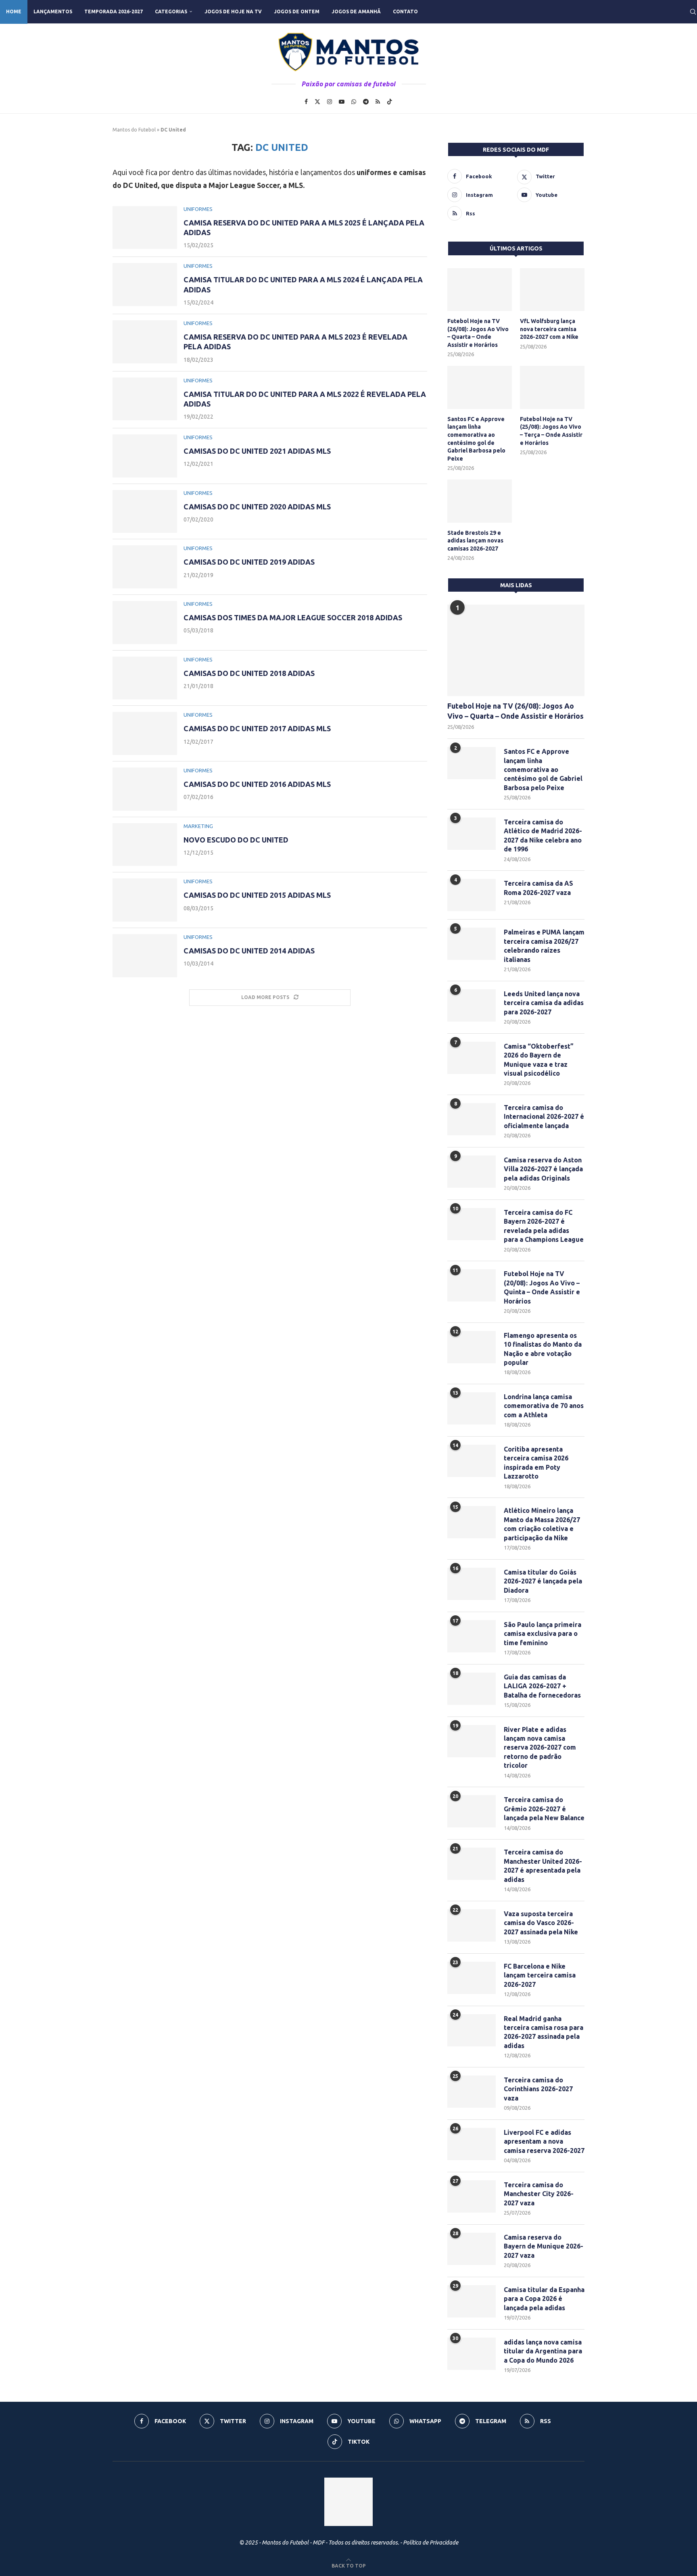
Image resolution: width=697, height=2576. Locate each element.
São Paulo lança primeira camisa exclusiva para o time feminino (543, 1634)
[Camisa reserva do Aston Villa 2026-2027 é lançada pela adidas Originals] (472, 1172)
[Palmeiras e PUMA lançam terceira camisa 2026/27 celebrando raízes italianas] (472, 944)
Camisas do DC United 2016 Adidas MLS (257, 784)
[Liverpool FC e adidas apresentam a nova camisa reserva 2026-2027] (472, 2144)
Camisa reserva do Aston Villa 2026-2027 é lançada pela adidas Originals (543, 1169)
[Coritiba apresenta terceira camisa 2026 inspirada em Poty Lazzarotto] (472, 1461)
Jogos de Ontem (297, 11)
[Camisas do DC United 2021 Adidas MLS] (145, 456)
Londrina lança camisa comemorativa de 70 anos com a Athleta (544, 1406)
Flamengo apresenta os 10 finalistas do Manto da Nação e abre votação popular (543, 1349)
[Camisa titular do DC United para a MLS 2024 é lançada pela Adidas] (145, 285)
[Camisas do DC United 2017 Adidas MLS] (145, 733)
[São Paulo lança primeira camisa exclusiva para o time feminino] (472, 1636)
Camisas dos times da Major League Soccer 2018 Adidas (293, 617)
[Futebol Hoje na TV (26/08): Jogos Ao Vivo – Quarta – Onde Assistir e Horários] (480, 290)
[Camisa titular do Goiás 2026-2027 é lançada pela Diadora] (472, 1584)
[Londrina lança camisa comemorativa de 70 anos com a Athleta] (472, 1408)
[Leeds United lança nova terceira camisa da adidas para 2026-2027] (472, 1005)
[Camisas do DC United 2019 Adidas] (145, 567)
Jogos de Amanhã (356, 11)
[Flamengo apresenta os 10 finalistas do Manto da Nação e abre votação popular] (472, 1347)
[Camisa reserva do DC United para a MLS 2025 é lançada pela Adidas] (145, 228)
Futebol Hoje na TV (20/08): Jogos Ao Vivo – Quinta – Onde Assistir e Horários (542, 1287)
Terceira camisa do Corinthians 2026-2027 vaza (538, 2089)
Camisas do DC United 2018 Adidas (249, 673)
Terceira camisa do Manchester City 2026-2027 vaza (539, 2194)
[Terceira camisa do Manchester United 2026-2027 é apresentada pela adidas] (472, 1864)
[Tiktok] (390, 102)
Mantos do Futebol (134, 130)
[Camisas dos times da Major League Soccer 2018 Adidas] (145, 623)
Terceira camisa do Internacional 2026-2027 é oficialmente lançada (544, 1117)
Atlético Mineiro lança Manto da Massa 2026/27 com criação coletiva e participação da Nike (542, 1524)
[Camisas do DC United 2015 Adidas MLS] (145, 900)
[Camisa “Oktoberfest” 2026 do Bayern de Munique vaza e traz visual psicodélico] (472, 1058)
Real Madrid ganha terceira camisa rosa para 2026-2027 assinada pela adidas (544, 2032)
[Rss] (378, 102)
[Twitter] (317, 102)
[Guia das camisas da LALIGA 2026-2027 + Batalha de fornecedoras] (472, 1689)
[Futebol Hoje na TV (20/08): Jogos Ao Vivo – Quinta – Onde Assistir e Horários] (472, 1285)
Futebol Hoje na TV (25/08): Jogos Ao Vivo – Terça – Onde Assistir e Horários (551, 431)
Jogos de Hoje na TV (233, 11)
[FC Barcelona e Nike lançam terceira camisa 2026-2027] (472, 1978)
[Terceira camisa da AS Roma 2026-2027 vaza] (472, 895)
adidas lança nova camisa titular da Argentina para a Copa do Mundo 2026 (543, 2351)
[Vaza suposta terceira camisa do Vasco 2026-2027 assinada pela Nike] (472, 1925)
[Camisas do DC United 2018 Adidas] (145, 678)
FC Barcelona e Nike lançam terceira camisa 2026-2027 (540, 1975)
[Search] (693, 12)
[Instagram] (330, 102)
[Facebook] (306, 102)
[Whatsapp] (354, 102)
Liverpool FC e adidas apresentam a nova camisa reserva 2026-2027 (544, 2141)
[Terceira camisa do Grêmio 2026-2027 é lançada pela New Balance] (472, 1811)
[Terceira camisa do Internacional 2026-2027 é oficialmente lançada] (472, 1119)
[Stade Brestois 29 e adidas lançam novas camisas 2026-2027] (480, 501)
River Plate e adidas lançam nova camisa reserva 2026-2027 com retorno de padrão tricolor (540, 1748)
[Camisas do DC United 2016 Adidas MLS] (145, 789)
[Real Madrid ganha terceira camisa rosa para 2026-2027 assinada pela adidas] (472, 2030)
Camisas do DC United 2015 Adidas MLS (257, 895)
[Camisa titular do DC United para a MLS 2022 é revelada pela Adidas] (145, 399)
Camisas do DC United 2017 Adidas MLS (257, 728)
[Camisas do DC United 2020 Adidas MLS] (145, 512)
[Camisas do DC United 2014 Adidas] (145, 956)
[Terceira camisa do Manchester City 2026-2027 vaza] (472, 2196)
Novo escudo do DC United (236, 840)
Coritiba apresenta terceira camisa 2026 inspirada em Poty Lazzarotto (536, 1463)
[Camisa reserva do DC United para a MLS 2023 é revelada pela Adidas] (145, 342)
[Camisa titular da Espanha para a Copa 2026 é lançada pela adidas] (472, 2301)
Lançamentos (53, 11)
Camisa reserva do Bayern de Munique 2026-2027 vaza (544, 2246)
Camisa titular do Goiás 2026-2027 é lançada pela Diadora (543, 1581)
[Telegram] (366, 102)
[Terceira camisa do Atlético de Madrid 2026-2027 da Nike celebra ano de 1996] (472, 834)
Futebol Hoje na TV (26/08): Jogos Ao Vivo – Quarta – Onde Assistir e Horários (478, 333)
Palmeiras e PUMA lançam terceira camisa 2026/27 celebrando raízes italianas (544, 946)
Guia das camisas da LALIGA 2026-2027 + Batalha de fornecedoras (542, 1686)
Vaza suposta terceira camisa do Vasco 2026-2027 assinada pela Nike (541, 1923)
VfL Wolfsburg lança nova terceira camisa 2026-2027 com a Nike (549, 329)
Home (14, 11)
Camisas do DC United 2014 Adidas (249, 951)
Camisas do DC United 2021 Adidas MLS (257, 451)
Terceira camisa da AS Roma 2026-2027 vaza (538, 888)
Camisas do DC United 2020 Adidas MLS (257, 507)
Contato (405, 11)
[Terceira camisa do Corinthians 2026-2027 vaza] (472, 2092)
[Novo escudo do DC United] (145, 845)
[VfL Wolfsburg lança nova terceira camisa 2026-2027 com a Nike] (552, 290)
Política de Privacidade (431, 2543)
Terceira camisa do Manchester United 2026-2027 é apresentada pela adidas (543, 1866)
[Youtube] (342, 102)
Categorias (171, 11)
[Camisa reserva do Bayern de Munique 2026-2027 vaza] (472, 2249)
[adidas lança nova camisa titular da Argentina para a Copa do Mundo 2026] (472, 2354)
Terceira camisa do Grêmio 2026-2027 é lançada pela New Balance (544, 1809)
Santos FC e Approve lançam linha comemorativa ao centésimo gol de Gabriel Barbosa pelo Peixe (476, 439)
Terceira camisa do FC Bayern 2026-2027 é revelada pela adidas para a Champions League (544, 1226)
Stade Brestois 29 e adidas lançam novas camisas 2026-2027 (475, 541)
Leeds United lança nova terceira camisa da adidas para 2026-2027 (544, 1003)
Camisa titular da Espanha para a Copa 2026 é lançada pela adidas (544, 2299)
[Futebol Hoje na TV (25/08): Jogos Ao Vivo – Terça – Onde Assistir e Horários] (552, 387)
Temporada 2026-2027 (114, 11)
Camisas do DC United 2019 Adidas (249, 562)
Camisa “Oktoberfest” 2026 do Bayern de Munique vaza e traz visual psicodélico (539, 1060)
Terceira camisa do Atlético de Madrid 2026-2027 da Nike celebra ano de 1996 (543, 835)
